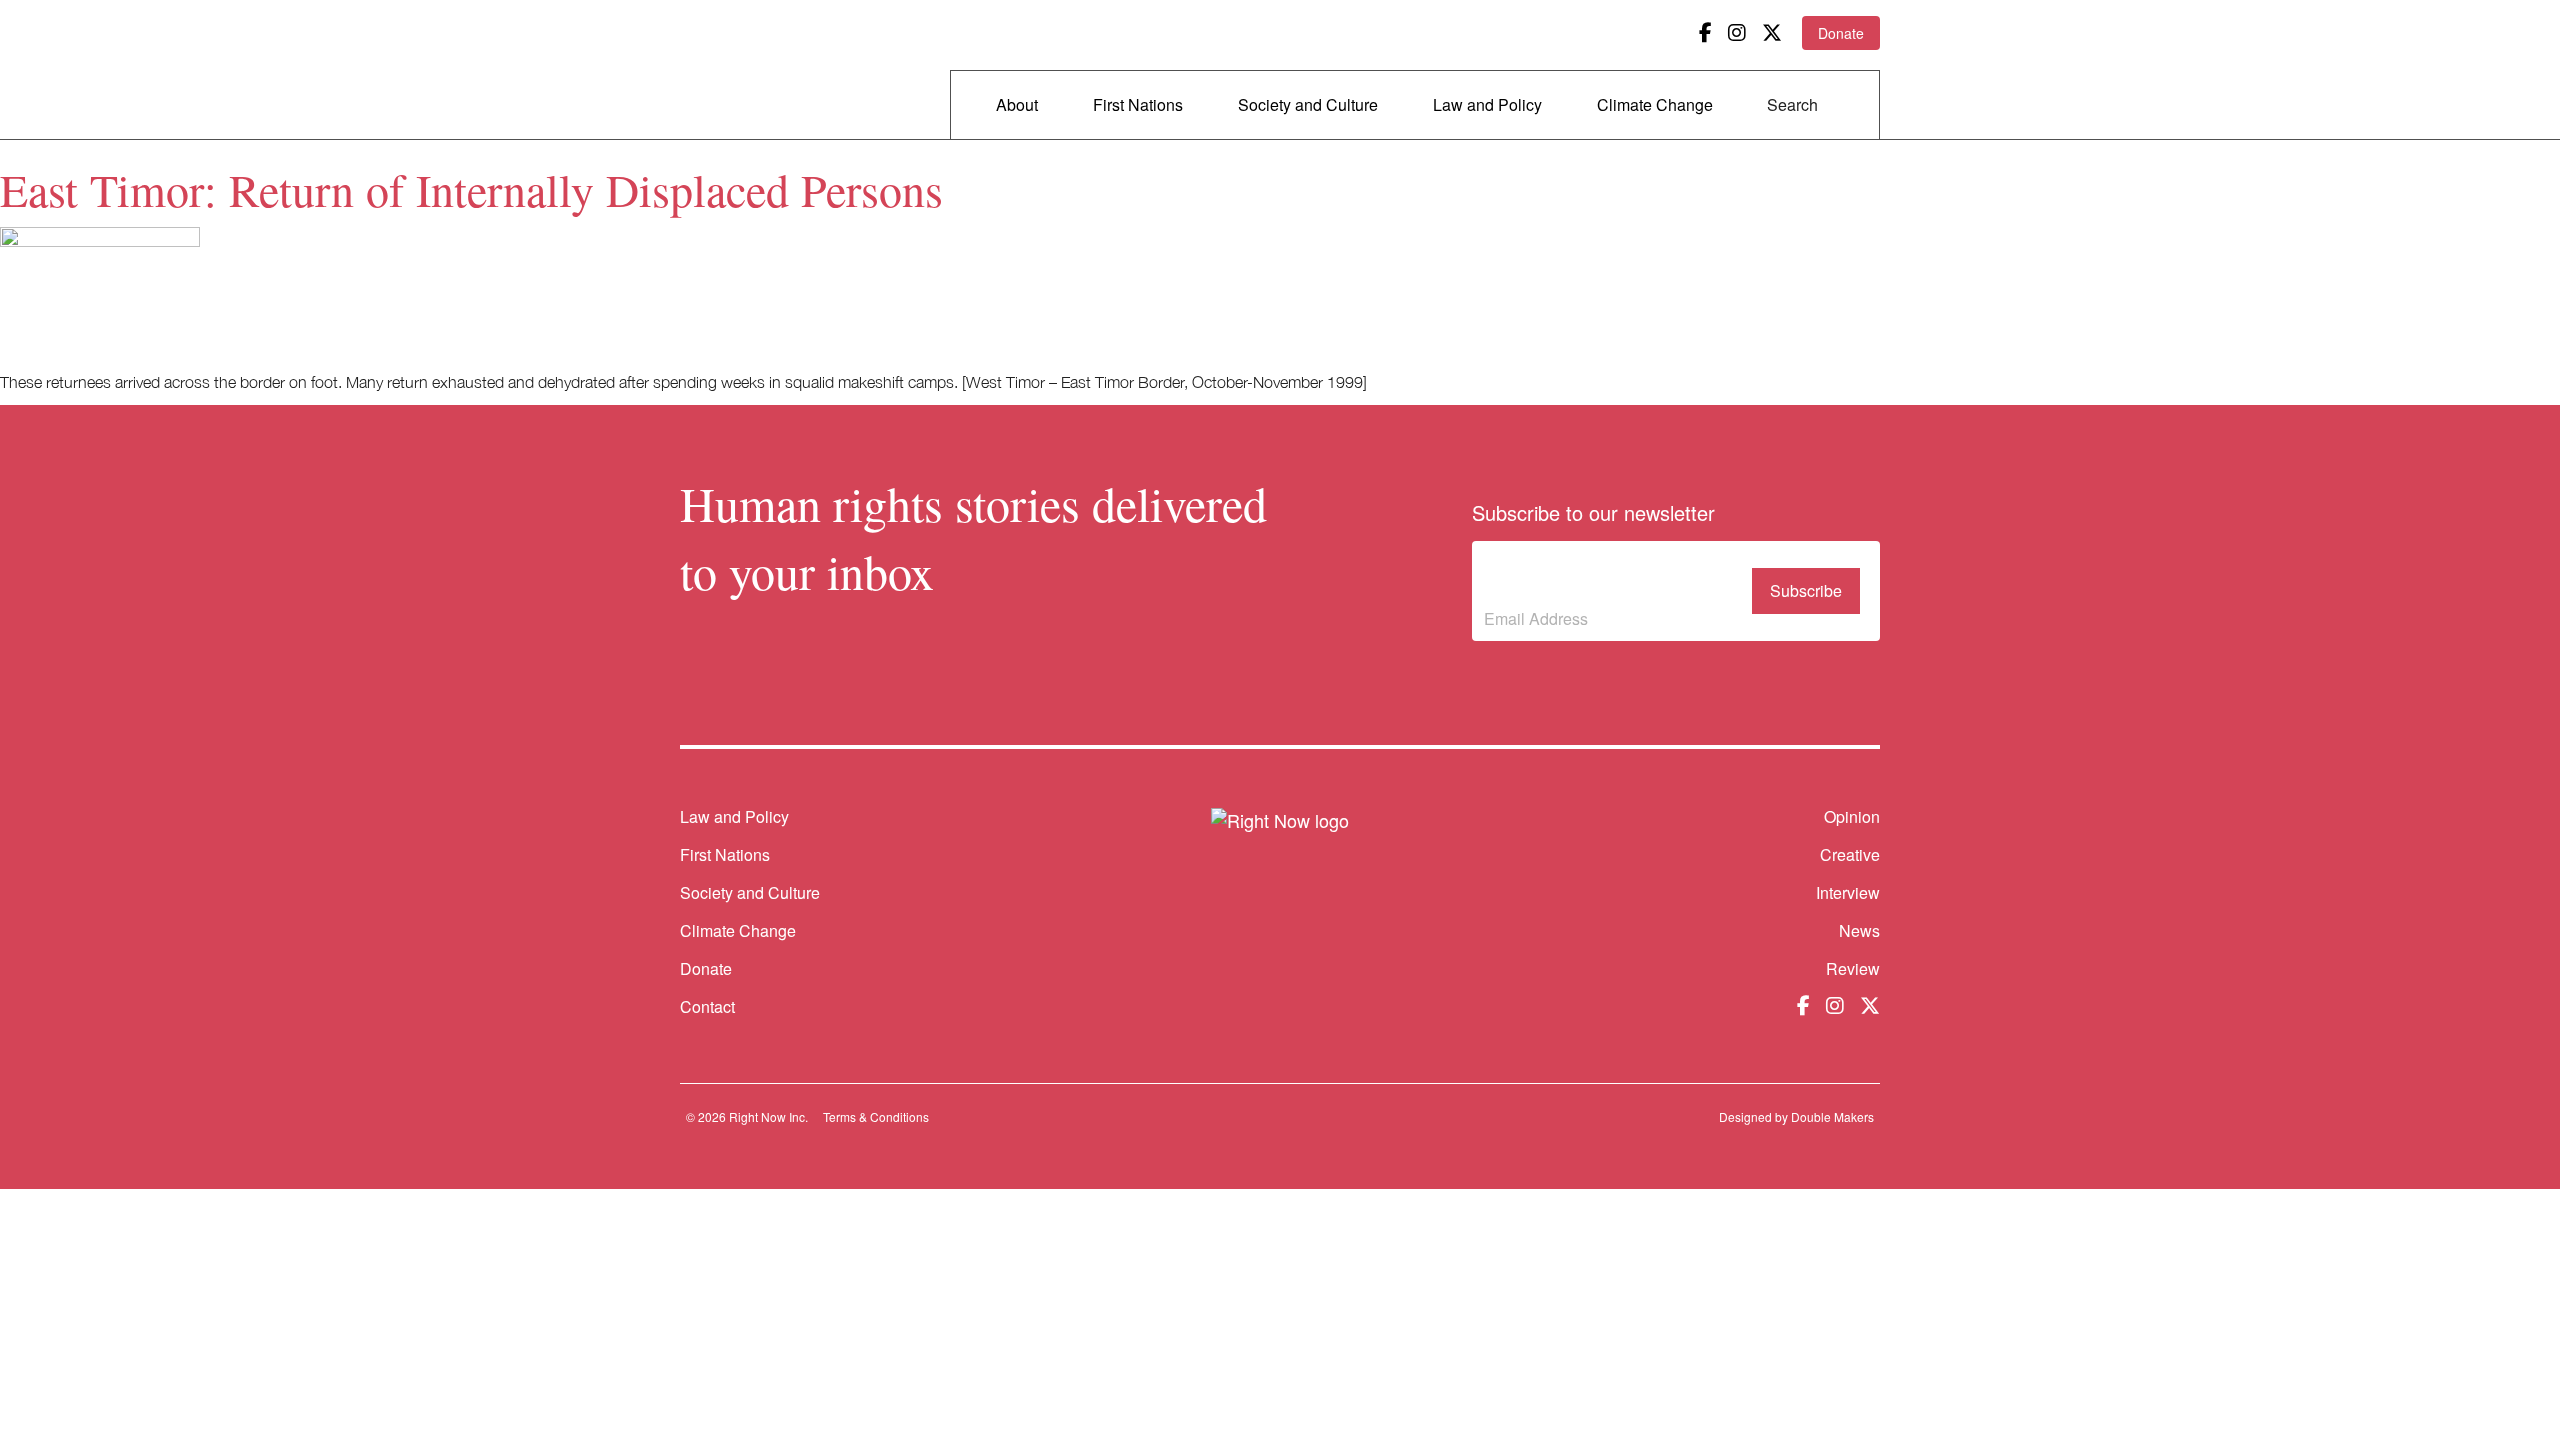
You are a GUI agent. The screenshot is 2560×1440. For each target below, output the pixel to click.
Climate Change (1655, 104)
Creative (1850, 854)
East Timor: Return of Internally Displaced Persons (471, 189)
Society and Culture (1308, 104)
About (1017, 104)
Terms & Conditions (876, 1116)
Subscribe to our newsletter (1571, 576)
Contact (707, 1006)
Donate (1841, 33)
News (1859, 930)
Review (1853, 968)
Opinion (1852, 816)
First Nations (1138, 104)
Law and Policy (1487, 104)
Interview (1848, 892)
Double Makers (1832, 1116)
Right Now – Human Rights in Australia (757, 70)
